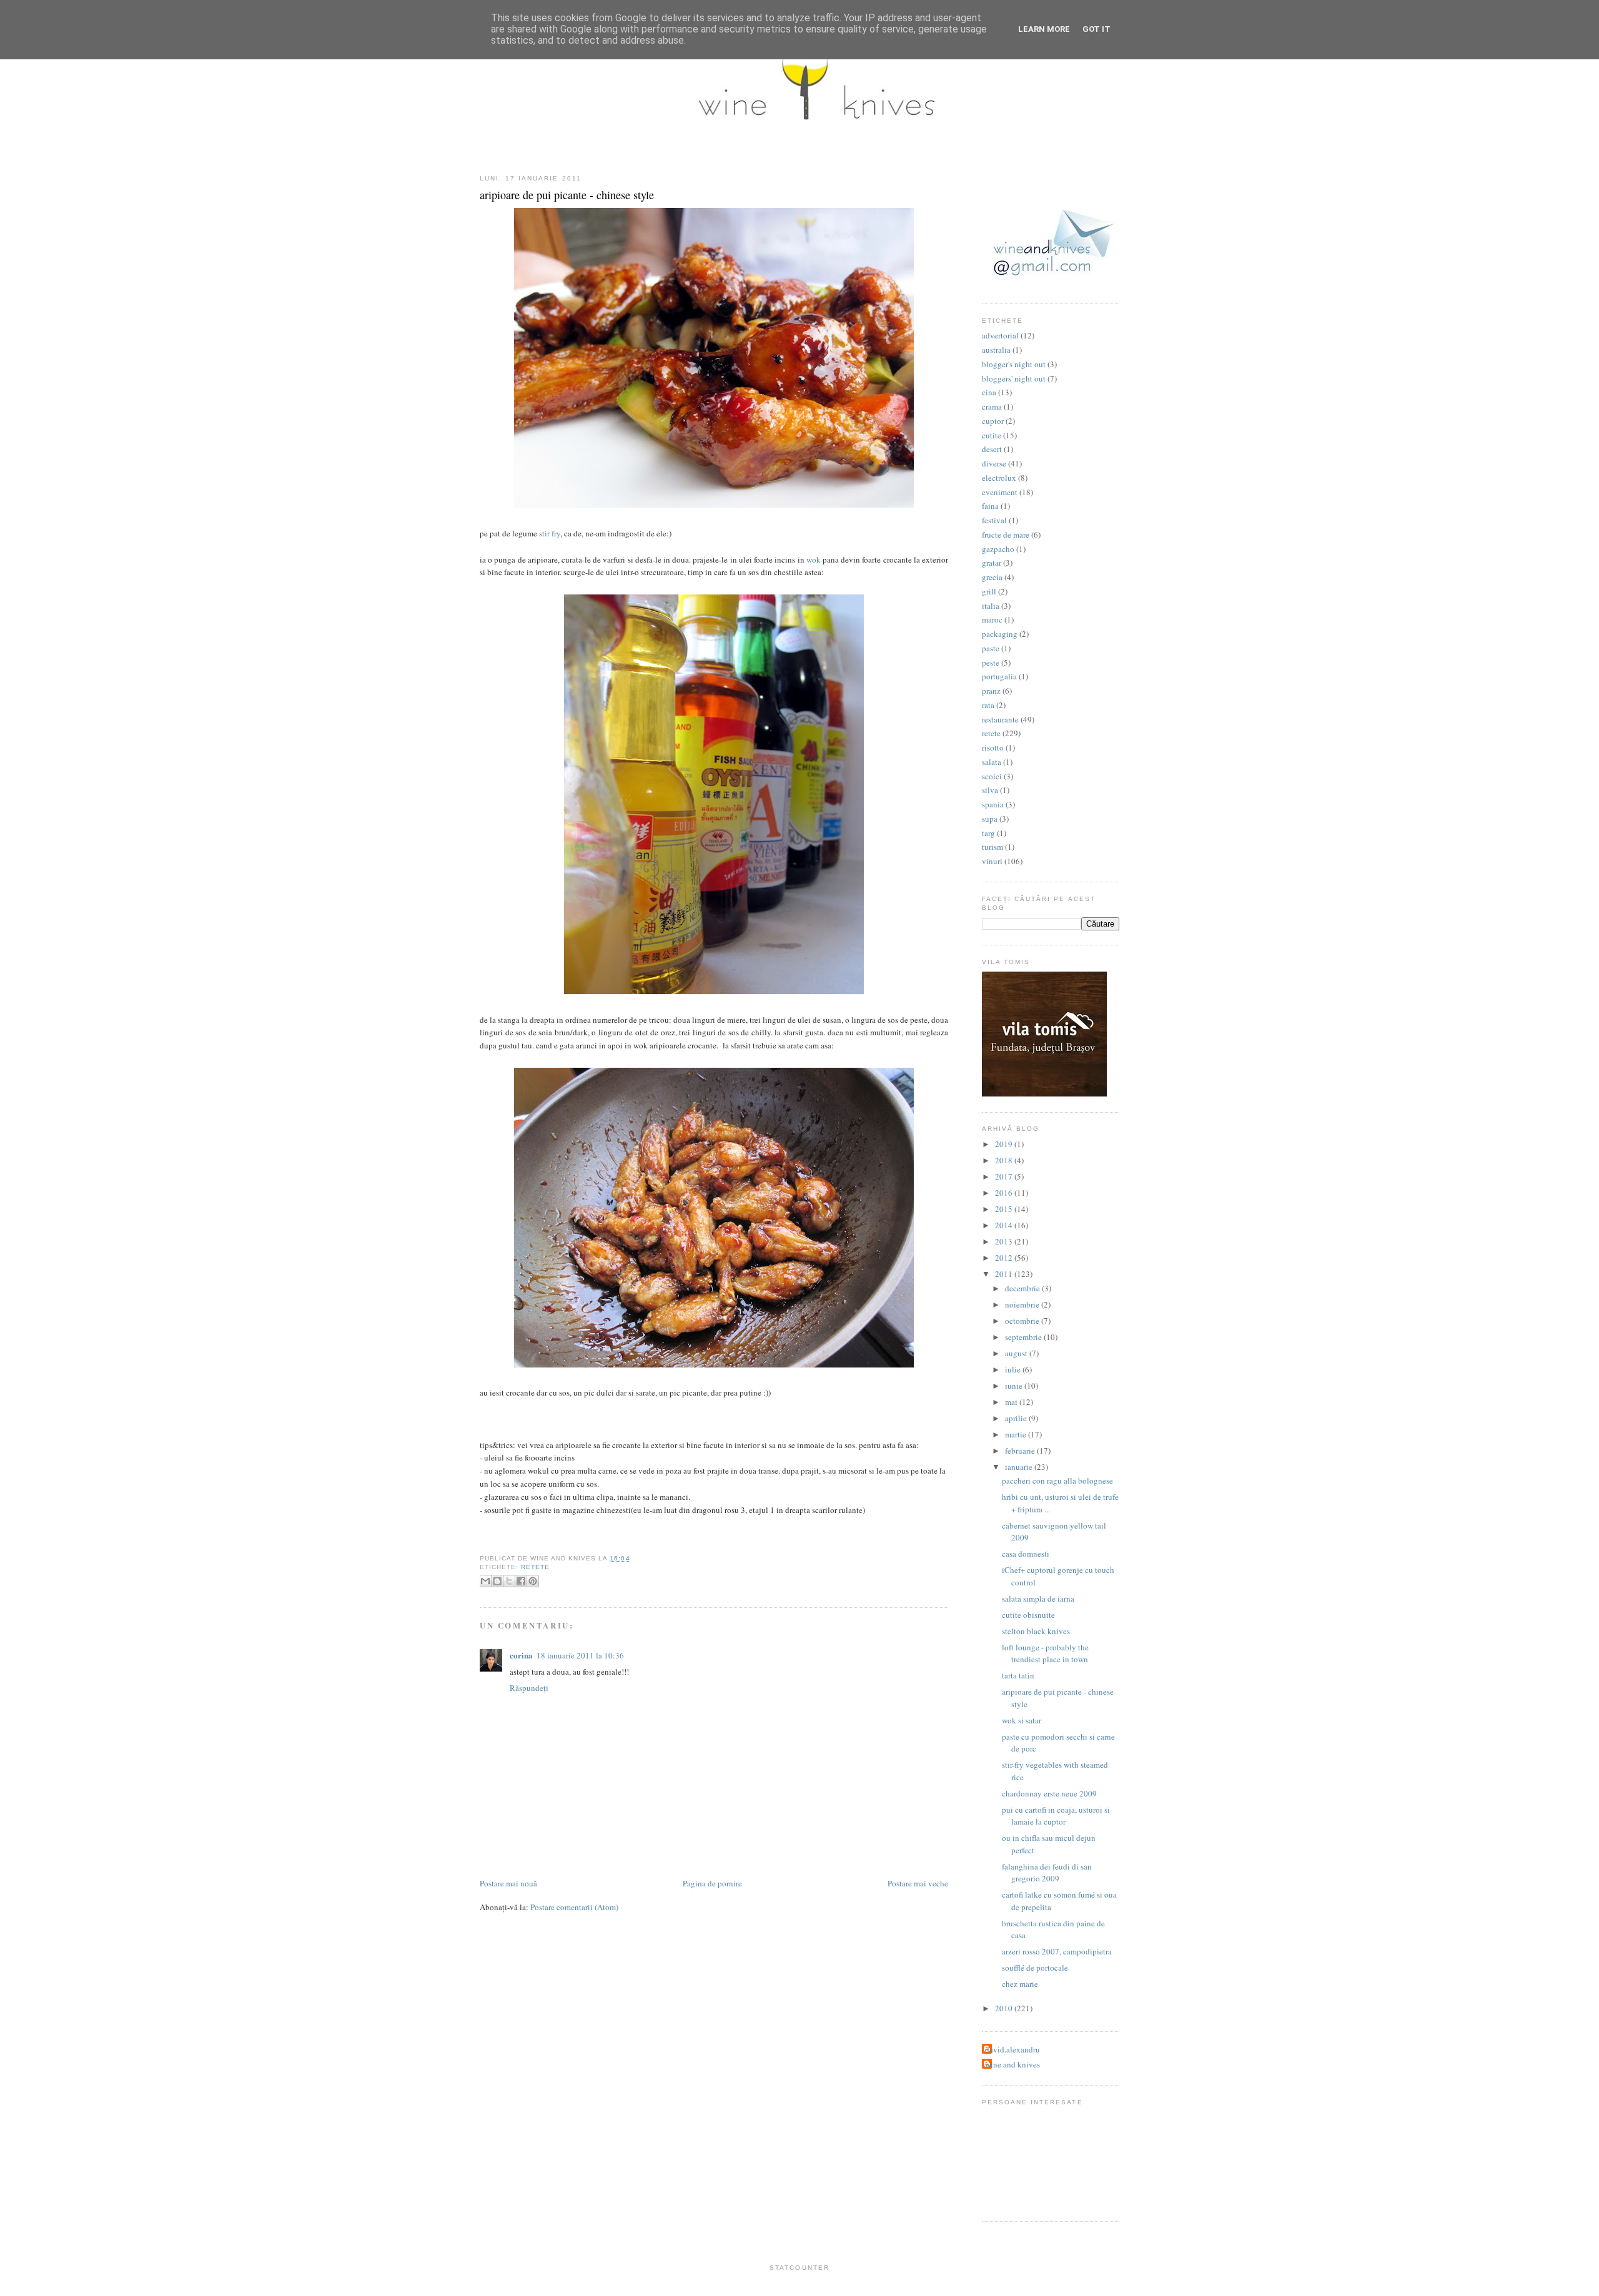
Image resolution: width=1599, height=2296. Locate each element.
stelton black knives (1036, 1631)
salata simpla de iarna (1038, 1599)
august (1017, 1353)
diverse (994, 463)
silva (990, 790)
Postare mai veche (918, 1883)
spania (993, 804)
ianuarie (1020, 1467)
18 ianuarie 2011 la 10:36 (580, 1655)
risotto (993, 747)
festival (994, 520)
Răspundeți (529, 1688)
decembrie (1023, 1288)
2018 (1005, 1160)
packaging (1000, 634)
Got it (1097, 29)
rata (988, 705)
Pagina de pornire (712, 1883)
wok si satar (1022, 1720)
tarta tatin (1018, 1675)
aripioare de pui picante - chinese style (567, 195)
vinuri (992, 861)
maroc (992, 619)
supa (990, 819)
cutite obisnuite (1028, 1615)
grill (989, 591)
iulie (1014, 1369)
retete (535, 1567)
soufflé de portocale (1035, 1968)
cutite (992, 435)
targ (988, 833)
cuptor (993, 421)
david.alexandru (1012, 2049)
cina (989, 392)
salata (992, 762)
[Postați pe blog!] (497, 1581)
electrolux (999, 478)
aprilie (1017, 1418)
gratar (992, 563)
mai (1012, 1402)
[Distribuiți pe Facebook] (521, 1581)
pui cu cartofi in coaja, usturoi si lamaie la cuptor (1056, 1816)
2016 (1005, 1193)
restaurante (1000, 719)
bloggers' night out (1014, 378)
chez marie (1020, 1984)
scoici (992, 776)
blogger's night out (1014, 364)
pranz (991, 691)
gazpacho (998, 549)
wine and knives (1012, 2064)
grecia (992, 577)
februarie (1021, 1451)
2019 (1005, 1144)
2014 (1005, 1225)
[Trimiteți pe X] (509, 1581)
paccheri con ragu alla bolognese (1057, 1481)
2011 (1005, 1274)
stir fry (550, 533)
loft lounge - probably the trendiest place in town (1045, 1653)
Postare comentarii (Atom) (574, 1907)
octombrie (1023, 1321)
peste (991, 663)
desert (992, 449)
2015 (1005, 1209)
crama (992, 406)
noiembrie (1023, 1304)
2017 (1005, 1176)
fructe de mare (1006, 535)
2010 (1005, 2008)
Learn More (1044, 29)
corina (521, 1655)
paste (991, 648)
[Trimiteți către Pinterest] (533, 1581)
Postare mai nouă (508, 1883)
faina (990, 506)
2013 (1005, 1241)
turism (993, 847)
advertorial (1000, 335)
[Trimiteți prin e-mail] (485, 1581)
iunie (1015, 1386)
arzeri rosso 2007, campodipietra (1057, 1951)
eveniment (1000, 492)
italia (991, 606)
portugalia (999, 676)
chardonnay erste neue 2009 (1049, 1793)
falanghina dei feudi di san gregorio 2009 (1047, 1873)
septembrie (1024, 1337)
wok (814, 559)
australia (996, 350)
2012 (1005, 1258)
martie (1017, 1434)
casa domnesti (1026, 1554)
